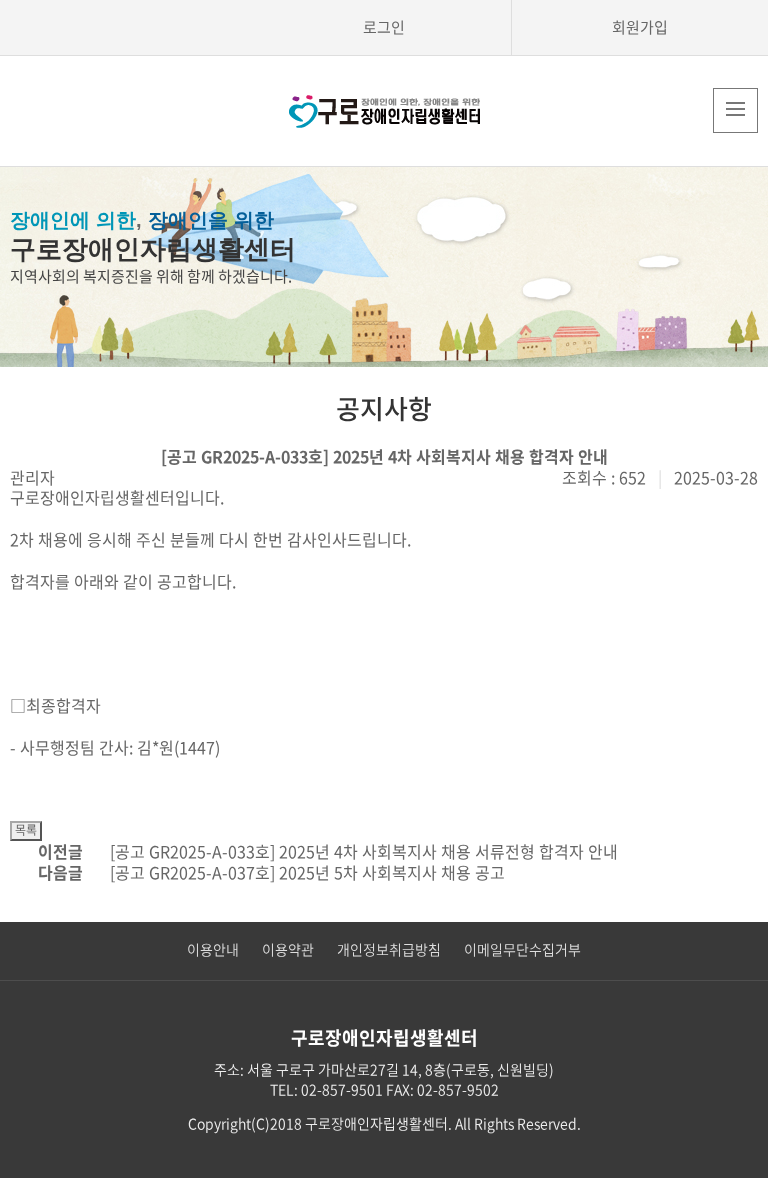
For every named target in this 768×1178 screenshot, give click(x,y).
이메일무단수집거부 (522, 949)
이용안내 (213, 949)
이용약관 (288, 949)
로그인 (384, 27)
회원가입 (640, 27)
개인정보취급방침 (389, 949)
